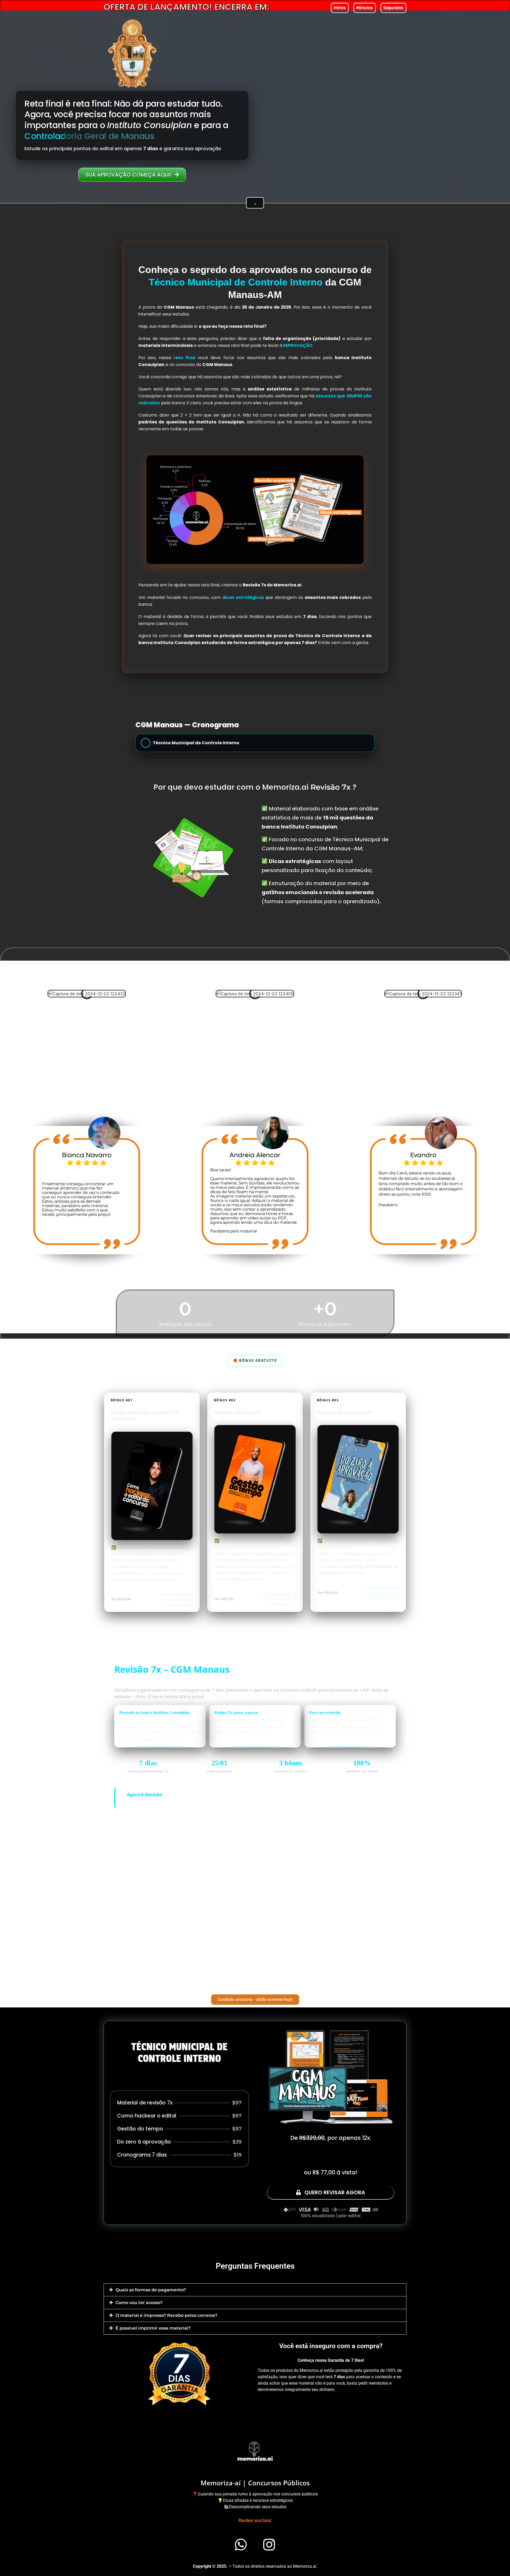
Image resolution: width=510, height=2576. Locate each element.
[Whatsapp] (241, 2544)
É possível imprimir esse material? (153, 2328)
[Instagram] (269, 2544)
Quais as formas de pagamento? (151, 2290)
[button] (255, 2290)
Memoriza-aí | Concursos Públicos (255, 2483)
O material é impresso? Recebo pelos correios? (166, 2315)
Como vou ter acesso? (139, 2303)
